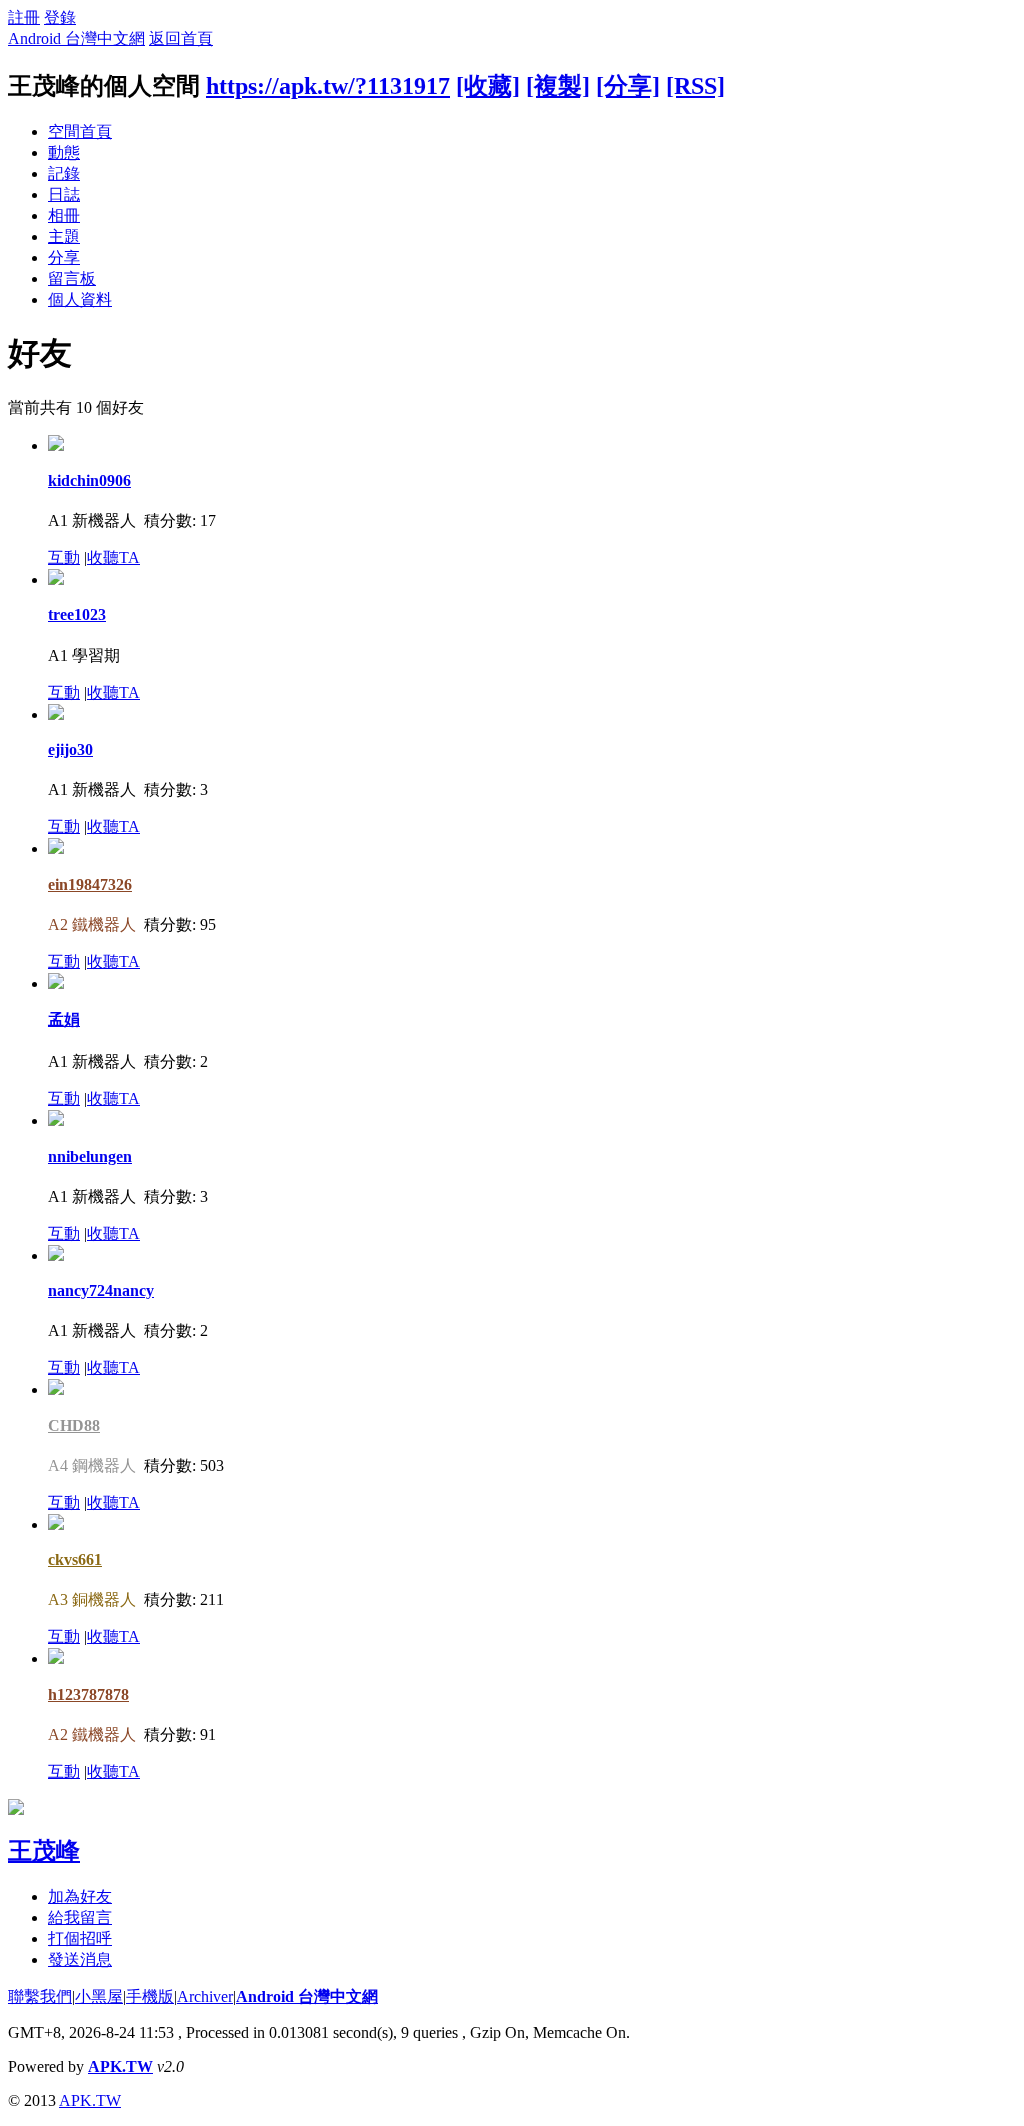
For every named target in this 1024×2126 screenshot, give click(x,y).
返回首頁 (181, 38)
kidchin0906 (89, 480)
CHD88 (74, 1425)
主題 (64, 236)
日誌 (64, 194)
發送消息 (80, 1959)
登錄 (60, 17)
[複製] (558, 86)
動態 (64, 152)
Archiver (205, 1996)
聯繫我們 (40, 1996)
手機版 (150, 1996)
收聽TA (113, 557)
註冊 (24, 17)
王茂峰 (44, 1851)
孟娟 (64, 1019)
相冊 (64, 215)
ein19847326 (90, 884)
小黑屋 (99, 1996)
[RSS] (695, 86)
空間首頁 (80, 131)
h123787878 (88, 1694)
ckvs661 (75, 1559)
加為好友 (80, 1896)
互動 (64, 557)
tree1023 (77, 614)
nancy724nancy (101, 1290)
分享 (64, 257)
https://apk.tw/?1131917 (328, 86)
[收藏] (488, 86)
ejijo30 (70, 749)
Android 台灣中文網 (76, 38)
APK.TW (120, 2066)
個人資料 (80, 299)
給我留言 (80, 1917)
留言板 (72, 278)
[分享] (628, 86)
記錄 (64, 173)
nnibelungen (90, 1156)
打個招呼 (80, 1938)
